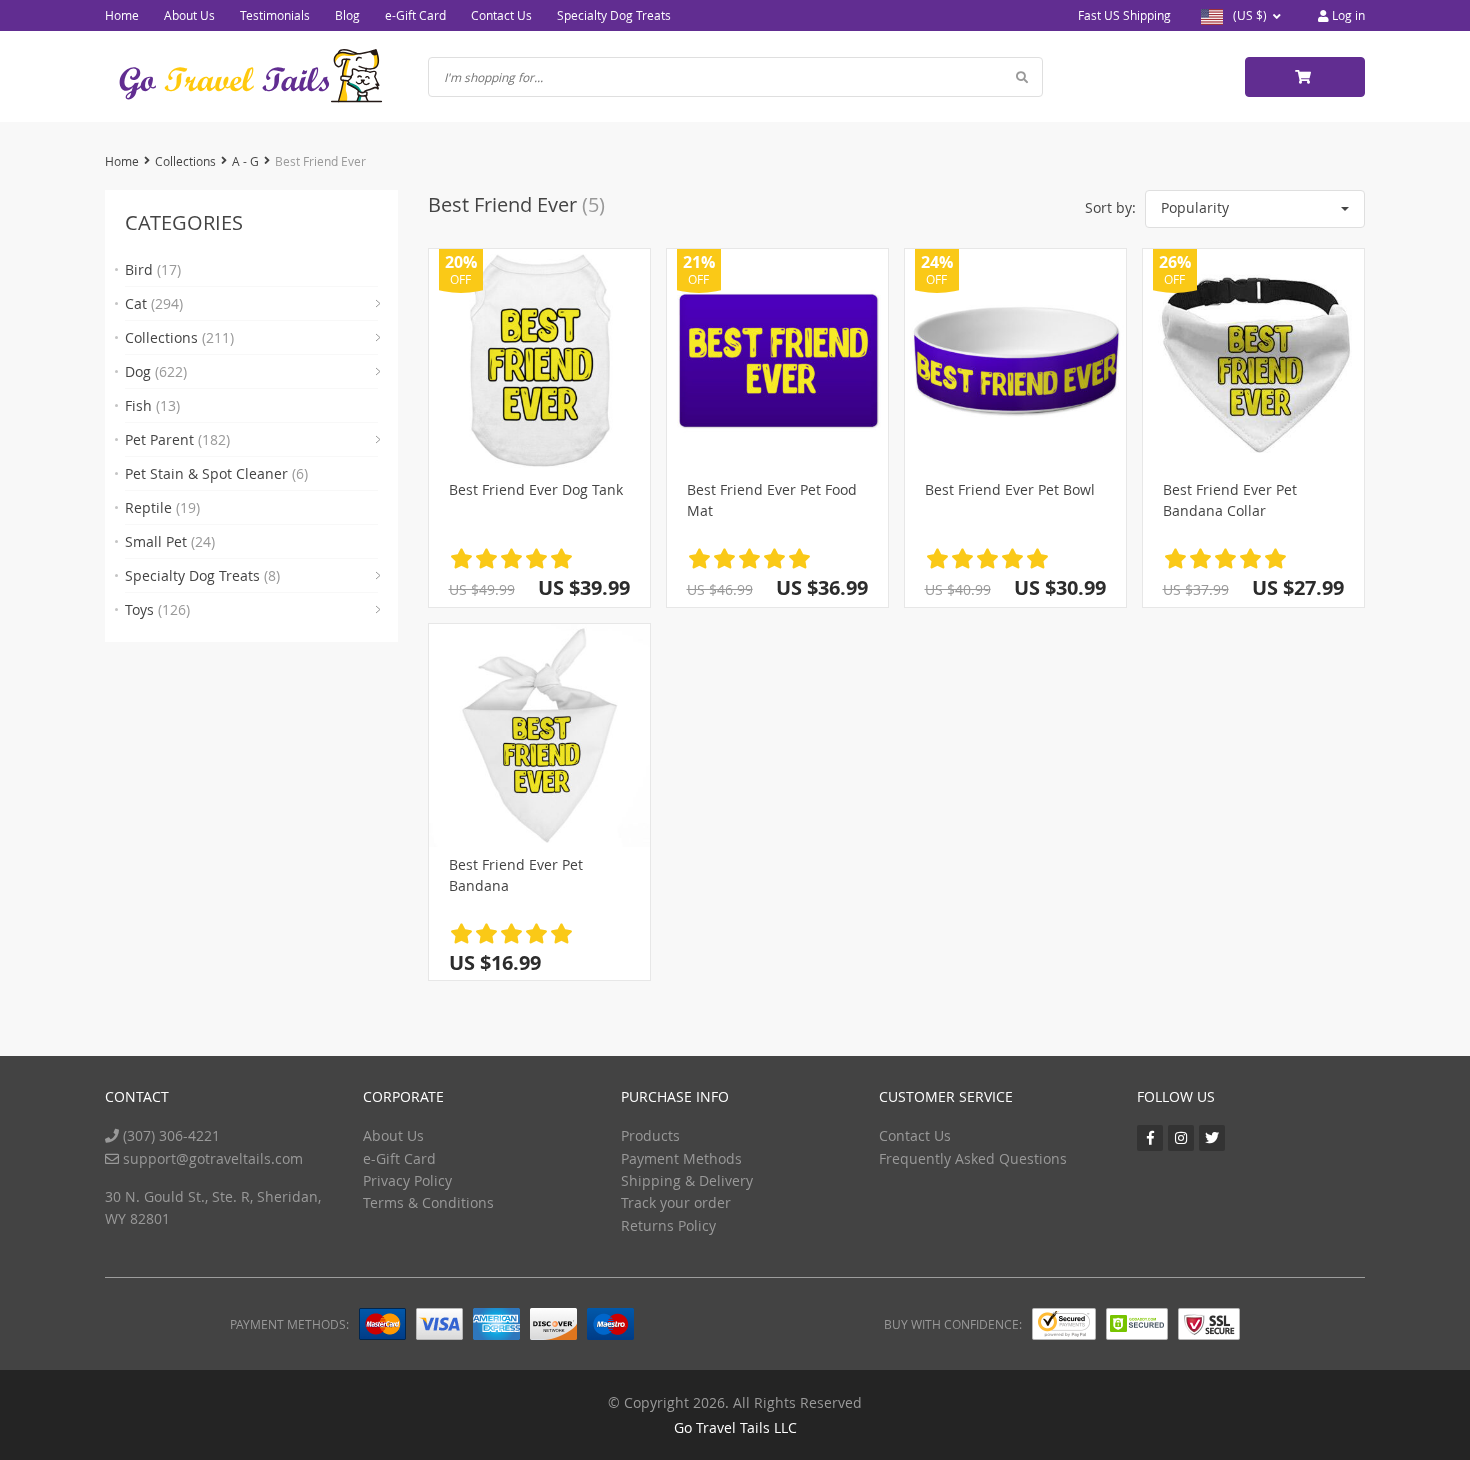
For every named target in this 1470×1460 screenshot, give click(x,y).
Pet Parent (177, 439)
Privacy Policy (407, 1180)
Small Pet (170, 541)
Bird (153, 269)
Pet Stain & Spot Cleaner (216, 473)
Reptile (162, 507)
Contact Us (501, 15)
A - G (245, 161)
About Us (189, 15)
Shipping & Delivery (687, 1180)
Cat (154, 303)
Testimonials (275, 15)
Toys (157, 609)
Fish (152, 405)
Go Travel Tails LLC (735, 1427)
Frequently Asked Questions (973, 1158)
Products (650, 1135)
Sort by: (1110, 207)
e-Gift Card (415, 15)
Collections (185, 161)
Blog (347, 15)
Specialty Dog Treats (614, 15)
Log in (1347, 15)
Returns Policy (668, 1225)
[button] (1255, 209)
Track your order (676, 1202)
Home (122, 15)
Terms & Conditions (428, 1202)
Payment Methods (681, 1158)
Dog (156, 371)
